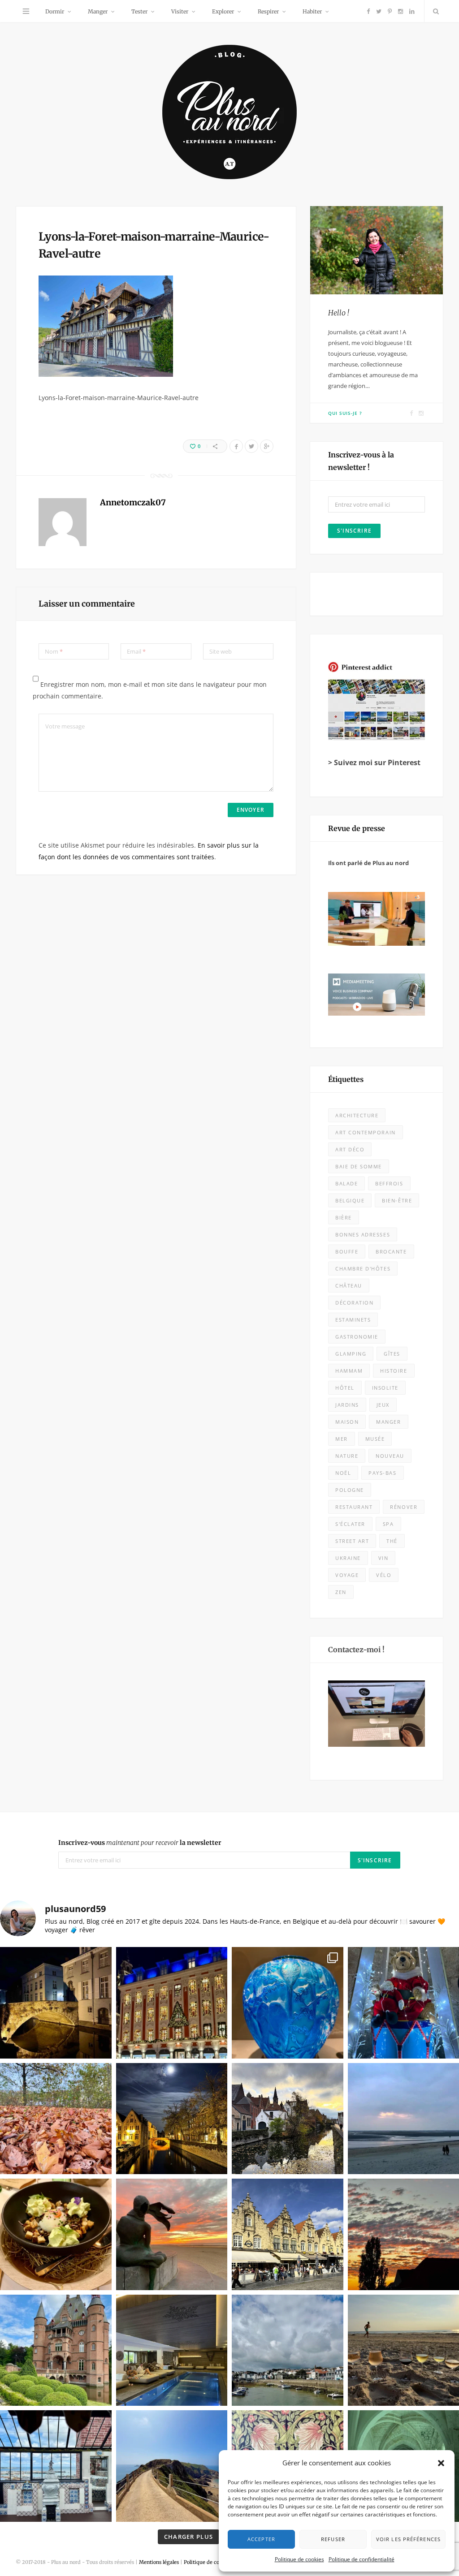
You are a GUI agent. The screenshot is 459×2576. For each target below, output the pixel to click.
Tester (139, 11)
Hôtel (345, 1388)
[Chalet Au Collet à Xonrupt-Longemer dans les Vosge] (172, 2350)
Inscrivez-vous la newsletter (140, 1843)
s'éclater (350, 1524)
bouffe (347, 1251)
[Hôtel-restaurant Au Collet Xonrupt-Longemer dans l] (56, 2234)
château (349, 1286)
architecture (357, 1115)
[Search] (434, 11)
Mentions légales (159, 2562)
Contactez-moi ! (356, 1650)
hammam (349, 1371)
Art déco (350, 1149)
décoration (354, 1303)
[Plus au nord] (229, 113)
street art (352, 1541)
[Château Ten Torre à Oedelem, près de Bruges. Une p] (56, 2350)
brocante (391, 1251)
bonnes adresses (363, 1234)
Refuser (333, 2539)
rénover (404, 1507)
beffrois (389, 1183)
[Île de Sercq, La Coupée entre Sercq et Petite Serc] (172, 2466)
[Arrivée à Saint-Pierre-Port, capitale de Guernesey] (288, 2350)
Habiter (312, 11)
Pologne (350, 1490)
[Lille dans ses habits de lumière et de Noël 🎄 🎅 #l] (172, 2003)
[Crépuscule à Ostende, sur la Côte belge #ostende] (172, 2234)
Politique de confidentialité (362, 2559)
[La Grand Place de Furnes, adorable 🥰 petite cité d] (288, 2234)
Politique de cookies (299, 2559)
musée (375, 1439)
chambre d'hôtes (363, 1269)
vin (383, 1558)
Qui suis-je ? (345, 413)
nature (347, 1456)
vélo (384, 1575)
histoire (394, 1371)
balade (346, 1183)
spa (388, 1524)
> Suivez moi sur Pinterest (374, 762)
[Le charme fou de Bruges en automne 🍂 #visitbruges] (288, 2119)
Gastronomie (357, 1337)
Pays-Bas (382, 1473)
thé (392, 1541)
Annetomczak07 (133, 502)
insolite (385, 1388)
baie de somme (359, 1166)
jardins (347, 1405)
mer (342, 1439)
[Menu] (26, 11)
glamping (351, 1354)
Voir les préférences (408, 2539)
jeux (383, 1405)
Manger (98, 11)
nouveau (390, 1456)
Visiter (180, 11)
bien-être (397, 1200)
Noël (343, 1473)
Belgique (350, 1200)
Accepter (261, 2539)
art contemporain (366, 1132)
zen (341, 1592)
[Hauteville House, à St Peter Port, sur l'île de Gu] (56, 2466)
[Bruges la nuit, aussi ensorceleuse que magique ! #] (56, 2003)
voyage (347, 1575)
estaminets (353, 1320)
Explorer (223, 11)
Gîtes (392, 1354)
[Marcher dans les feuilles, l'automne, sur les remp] (56, 2119)
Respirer (268, 11)
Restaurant (354, 1507)
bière (344, 1217)
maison (347, 1422)
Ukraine (348, 1558)
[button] (441, 2463)
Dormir (55, 11)
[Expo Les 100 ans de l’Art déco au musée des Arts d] (288, 2003)
